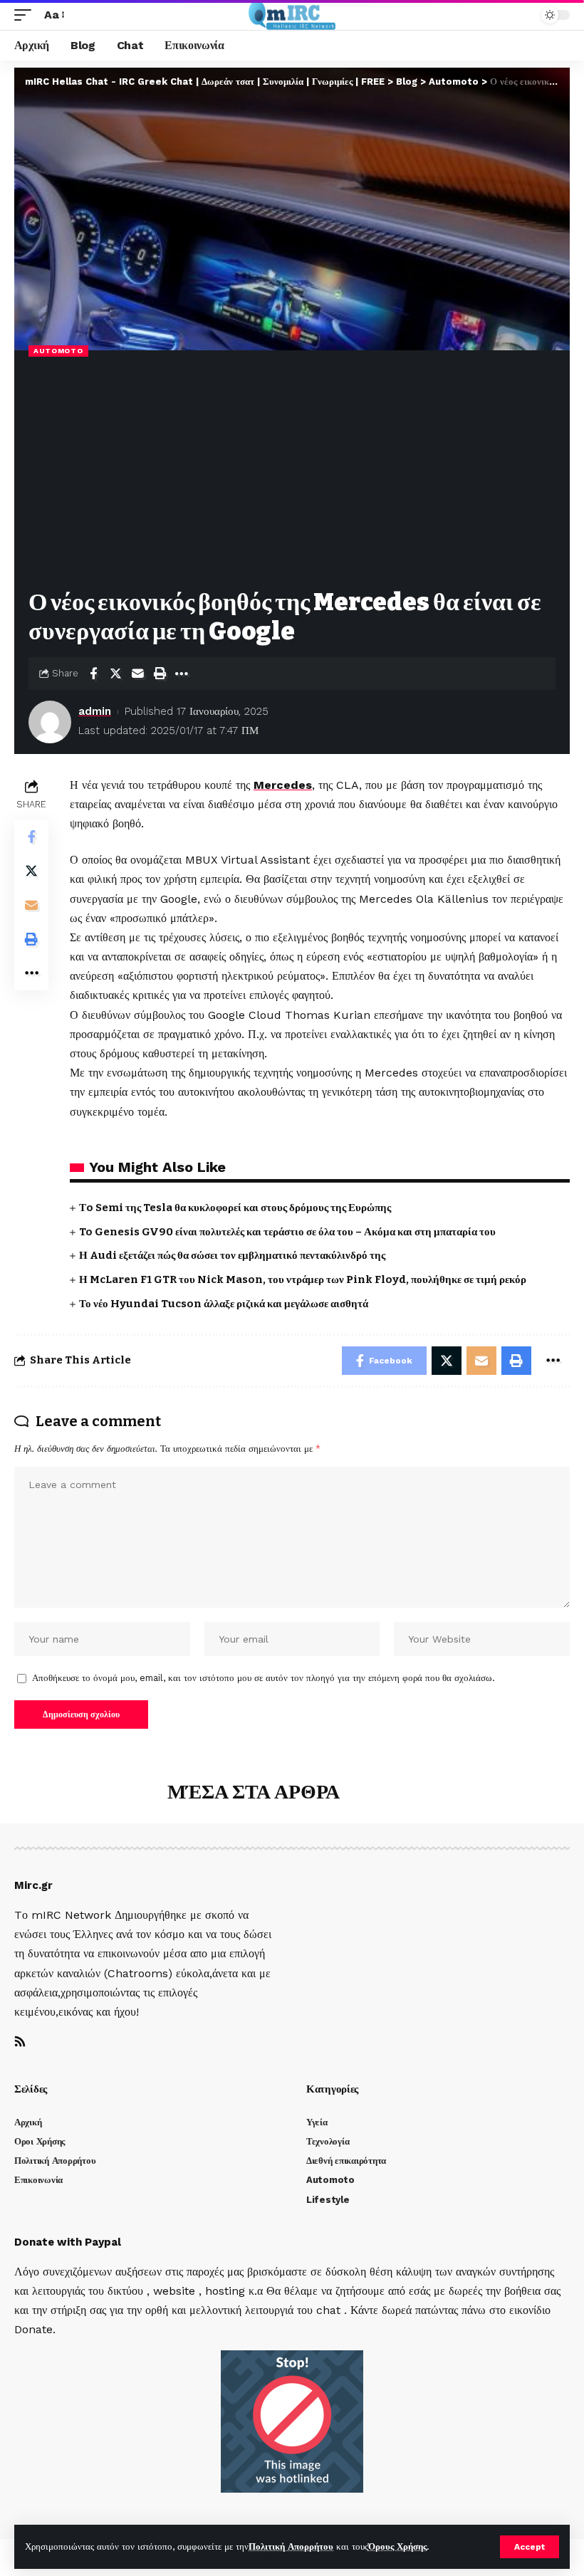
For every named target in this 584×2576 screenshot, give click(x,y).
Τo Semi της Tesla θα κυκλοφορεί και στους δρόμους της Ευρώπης (235, 1208)
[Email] (137, 674)
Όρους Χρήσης (397, 2546)
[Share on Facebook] (93, 674)
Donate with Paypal (68, 2242)
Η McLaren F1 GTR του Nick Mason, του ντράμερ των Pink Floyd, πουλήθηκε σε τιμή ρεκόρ (303, 1279)
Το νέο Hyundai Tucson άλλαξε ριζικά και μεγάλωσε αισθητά (224, 1304)
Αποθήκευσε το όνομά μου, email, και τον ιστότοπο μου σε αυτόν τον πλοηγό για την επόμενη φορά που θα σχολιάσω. (264, 1678)
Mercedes (283, 785)
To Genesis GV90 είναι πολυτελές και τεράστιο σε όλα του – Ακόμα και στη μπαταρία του (287, 1232)
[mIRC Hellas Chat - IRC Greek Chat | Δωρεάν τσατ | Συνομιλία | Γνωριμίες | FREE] (292, 15)
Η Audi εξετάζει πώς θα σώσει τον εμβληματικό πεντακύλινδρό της (232, 1255)
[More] (182, 674)
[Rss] (20, 2042)
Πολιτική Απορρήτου (291, 2546)
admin (95, 711)
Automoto (58, 351)
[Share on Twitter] (115, 674)
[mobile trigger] (26, 15)
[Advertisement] (292, 474)
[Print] (160, 674)
